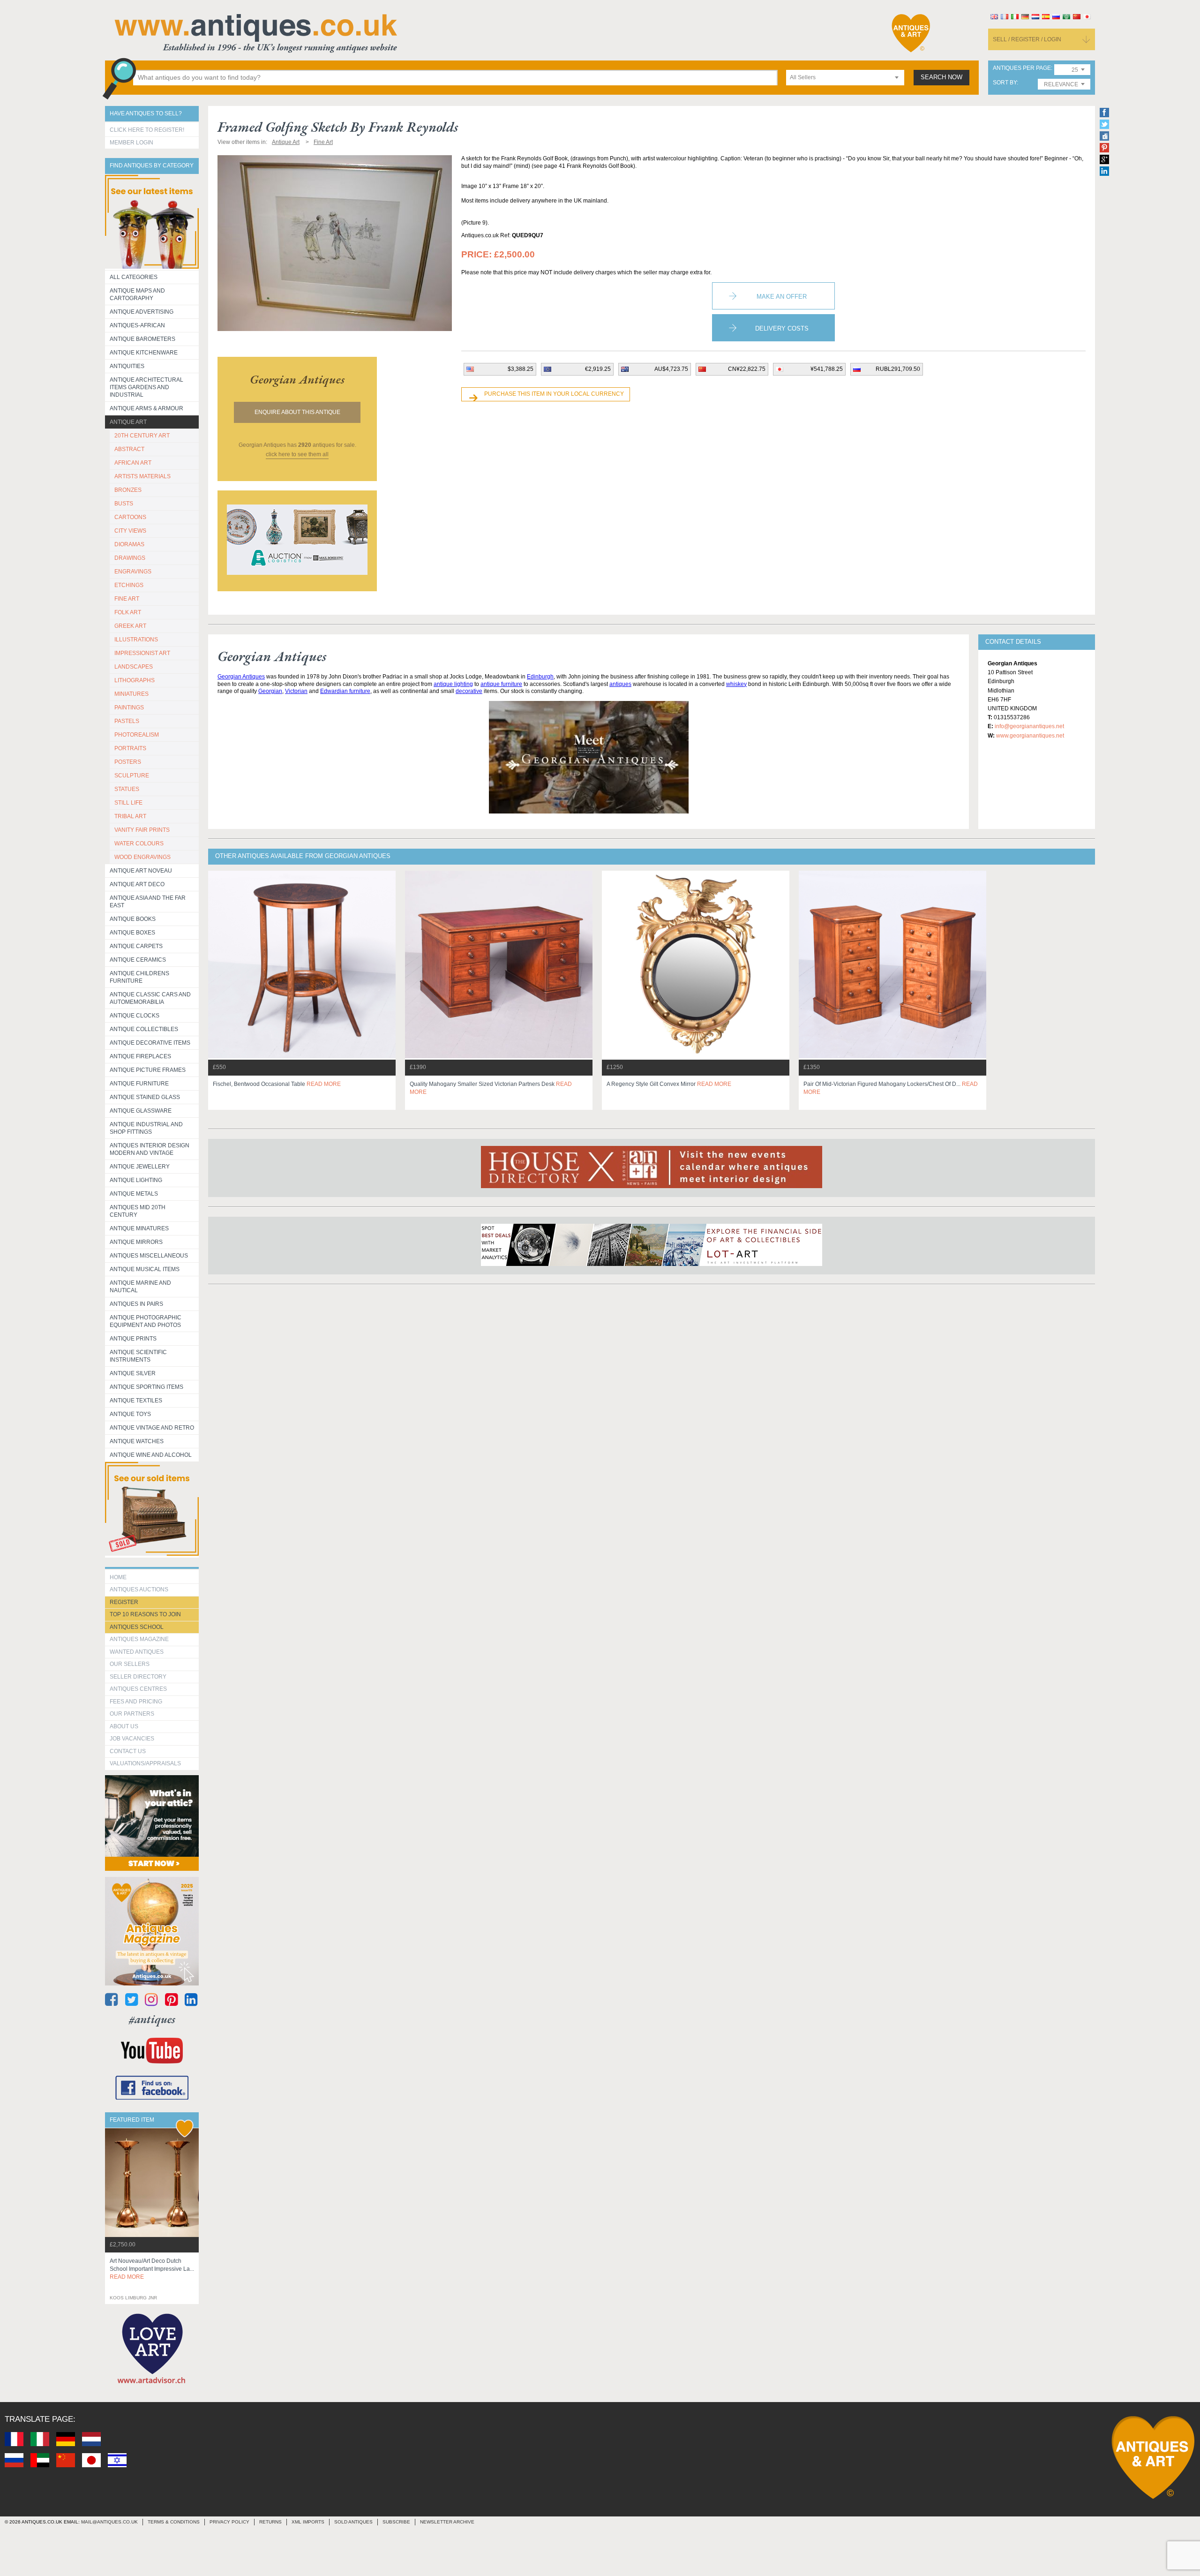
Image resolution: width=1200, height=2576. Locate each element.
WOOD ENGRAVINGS (142, 857)
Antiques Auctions (139, 1589)
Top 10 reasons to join (145, 1614)
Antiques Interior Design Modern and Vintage (150, 1149)
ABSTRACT (129, 449)
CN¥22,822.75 (747, 369)
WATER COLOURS (139, 844)
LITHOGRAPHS (135, 680)
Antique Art (128, 422)
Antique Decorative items (150, 1043)
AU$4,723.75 (671, 369)
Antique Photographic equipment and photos (146, 1321)
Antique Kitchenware (144, 353)
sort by (1005, 83)
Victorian (296, 691)
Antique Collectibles (144, 1029)
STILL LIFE (128, 803)
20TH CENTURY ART (142, 436)
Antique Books (133, 919)
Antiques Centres (138, 1689)
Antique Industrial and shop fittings (146, 1128)
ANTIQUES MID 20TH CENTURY (138, 1211)
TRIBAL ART (130, 816)
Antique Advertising (142, 312)
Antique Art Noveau (141, 871)
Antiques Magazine (139, 1639)
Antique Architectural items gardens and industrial (146, 387)
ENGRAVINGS (133, 572)
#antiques (152, 2019)
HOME (118, 1577)
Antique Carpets (136, 946)
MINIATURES (131, 694)
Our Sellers (130, 1664)
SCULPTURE (132, 776)
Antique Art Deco (137, 884)
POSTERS (128, 762)
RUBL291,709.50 (898, 369)
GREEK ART (130, 626)
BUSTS (124, 504)
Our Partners (132, 1714)
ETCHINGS (129, 585)
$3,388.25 (521, 369)
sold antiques (353, 2522)
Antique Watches (137, 1441)
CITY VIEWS (130, 531)
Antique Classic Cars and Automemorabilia (150, 998)
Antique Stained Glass (145, 1097)
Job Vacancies (132, 1739)
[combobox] (845, 78)
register (124, 1602)
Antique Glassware (141, 1111)
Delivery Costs (782, 328)
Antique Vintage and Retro (152, 1428)
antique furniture (501, 684)
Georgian (270, 691)
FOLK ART (128, 612)
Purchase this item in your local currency (554, 394)
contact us (128, 1751)
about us (124, 1726)
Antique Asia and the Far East (148, 902)
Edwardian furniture (345, 691)
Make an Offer (782, 297)
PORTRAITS (130, 748)
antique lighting (453, 684)
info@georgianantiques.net (1029, 726)
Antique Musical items (145, 1269)
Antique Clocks (135, 1016)
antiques (620, 684)
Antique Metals (134, 1194)
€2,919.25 (598, 369)
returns (270, 2522)
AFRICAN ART (133, 463)
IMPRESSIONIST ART (142, 653)
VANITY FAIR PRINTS (142, 830)
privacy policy (229, 2522)
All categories (134, 277)
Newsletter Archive (447, 2522)
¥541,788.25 (827, 369)
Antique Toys (130, 1414)
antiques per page (1022, 68)
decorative (469, 691)
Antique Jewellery (140, 1167)
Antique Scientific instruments (138, 1356)
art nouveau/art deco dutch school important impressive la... (152, 2269)
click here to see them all (297, 454)
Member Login (131, 143)
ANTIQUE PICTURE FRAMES (148, 1070)
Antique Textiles (136, 1401)
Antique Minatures (139, 1228)
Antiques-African (137, 325)
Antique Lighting (136, 1180)
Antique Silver (133, 1373)
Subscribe (396, 2522)
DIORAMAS (129, 544)
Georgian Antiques (241, 677)
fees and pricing (136, 1702)
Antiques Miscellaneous (149, 1256)
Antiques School (137, 1627)
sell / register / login (1027, 39)
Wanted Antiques (137, 1652)
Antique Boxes (132, 933)
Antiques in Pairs (136, 1304)
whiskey (736, 684)
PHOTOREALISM (137, 735)
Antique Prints (133, 1339)
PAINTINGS (129, 708)
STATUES (127, 789)
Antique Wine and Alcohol (151, 1455)
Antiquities (127, 366)
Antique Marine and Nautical (140, 1287)
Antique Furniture (139, 1084)
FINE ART (127, 599)
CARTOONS (130, 517)
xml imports (308, 2522)
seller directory (138, 1677)
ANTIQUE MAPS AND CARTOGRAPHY (137, 294)
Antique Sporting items (146, 1387)
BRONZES (128, 490)
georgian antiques (297, 379)
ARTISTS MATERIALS (142, 476)
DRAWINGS (130, 558)
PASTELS (127, 721)
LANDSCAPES (134, 667)
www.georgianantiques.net (1030, 736)
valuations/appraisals (145, 1763)
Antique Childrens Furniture (139, 977)
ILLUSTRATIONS (136, 640)
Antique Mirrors (136, 1242)
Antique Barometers (142, 339)
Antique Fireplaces (140, 1056)
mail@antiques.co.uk (109, 2522)
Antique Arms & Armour (146, 408)
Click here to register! (147, 130)
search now (941, 77)
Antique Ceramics (138, 960)
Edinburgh (540, 677)
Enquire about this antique (297, 412)
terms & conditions (174, 2522)
